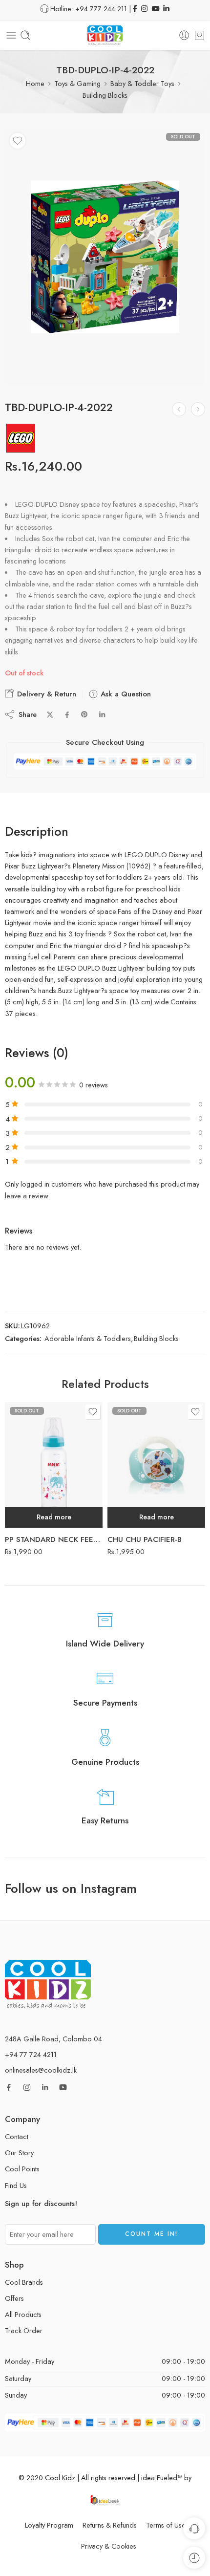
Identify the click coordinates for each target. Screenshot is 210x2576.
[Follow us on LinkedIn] (45, 2087)
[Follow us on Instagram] (27, 2087)
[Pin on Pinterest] (84, 714)
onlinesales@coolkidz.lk (41, 2070)
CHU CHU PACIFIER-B (145, 1539)
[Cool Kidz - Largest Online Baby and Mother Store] (105, 35)
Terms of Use (166, 2525)
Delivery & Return (45, 694)
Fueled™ (169, 2478)
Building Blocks (105, 95)
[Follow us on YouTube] (63, 2087)
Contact (17, 2136)
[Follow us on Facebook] (9, 2087)
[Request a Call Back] (194, 2528)
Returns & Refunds (110, 2525)
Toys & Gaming (77, 83)
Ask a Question (125, 694)
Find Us (16, 2185)
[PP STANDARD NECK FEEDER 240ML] (54, 1465)
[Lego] (21, 438)
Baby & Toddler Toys (142, 83)
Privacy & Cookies (109, 2546)
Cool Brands (24, 2282)
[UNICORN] (179, 409)
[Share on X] (50, 715)
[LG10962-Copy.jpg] (105, 257)
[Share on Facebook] (67, 715)
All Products (23, 2314)
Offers (14, 2298)
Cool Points (22, 2169)
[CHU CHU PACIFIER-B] (156, 1465)
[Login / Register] (184, 35)
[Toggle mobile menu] (11, 35)
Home (35, 83)
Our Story (19, 2153)
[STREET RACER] (198, 409)
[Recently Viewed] (194, 2558)
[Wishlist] (18, 141)
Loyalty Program (49, 2525)
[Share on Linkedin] (102, 714)
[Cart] (199, 35)
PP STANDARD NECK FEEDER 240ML (54, 1539)
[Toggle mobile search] (25, 35)
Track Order (24, 2330)
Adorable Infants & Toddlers (88, 1338)
